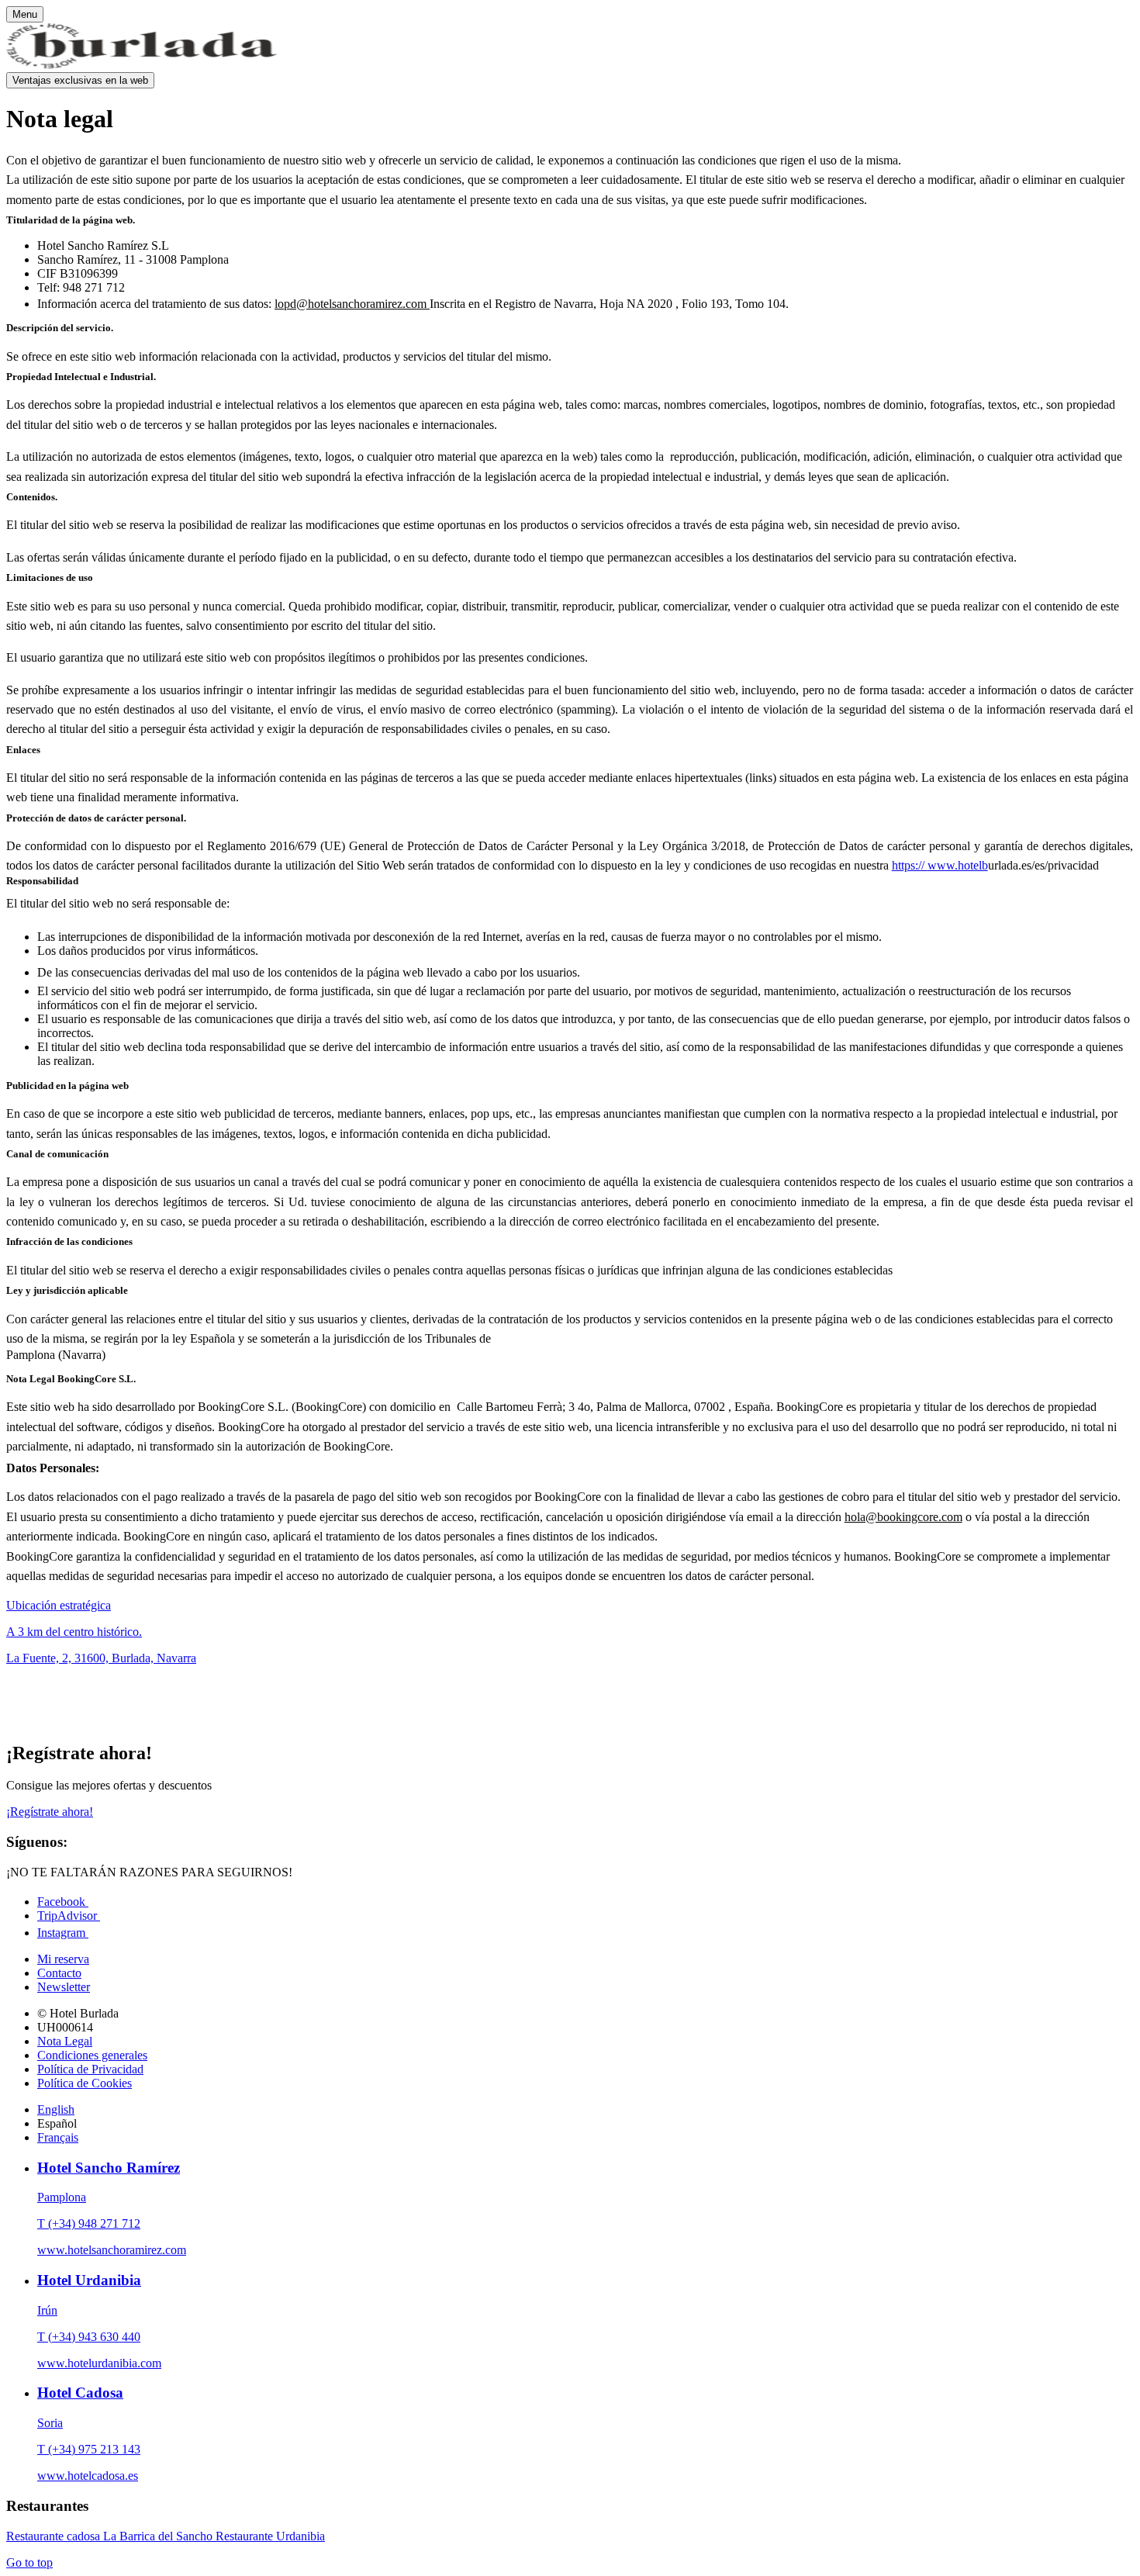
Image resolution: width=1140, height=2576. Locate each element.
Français (58, 2137)
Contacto (59, 1973)
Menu (25, 14)
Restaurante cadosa (55, 2536)
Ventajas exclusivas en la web (80, 80)
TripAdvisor (69, 1916)
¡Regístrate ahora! (50, 1812)
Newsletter (64, 1987)
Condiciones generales (92, 2055)
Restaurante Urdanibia (270, 2536)
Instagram (63, 1933)
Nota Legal (65, 2041)
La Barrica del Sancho (159, 2536)
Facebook (63, 1902)
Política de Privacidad (90, 2069)
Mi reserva (63, 1959)
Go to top (29, 2562)
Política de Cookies (85, 2083)
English (56, 2109)
